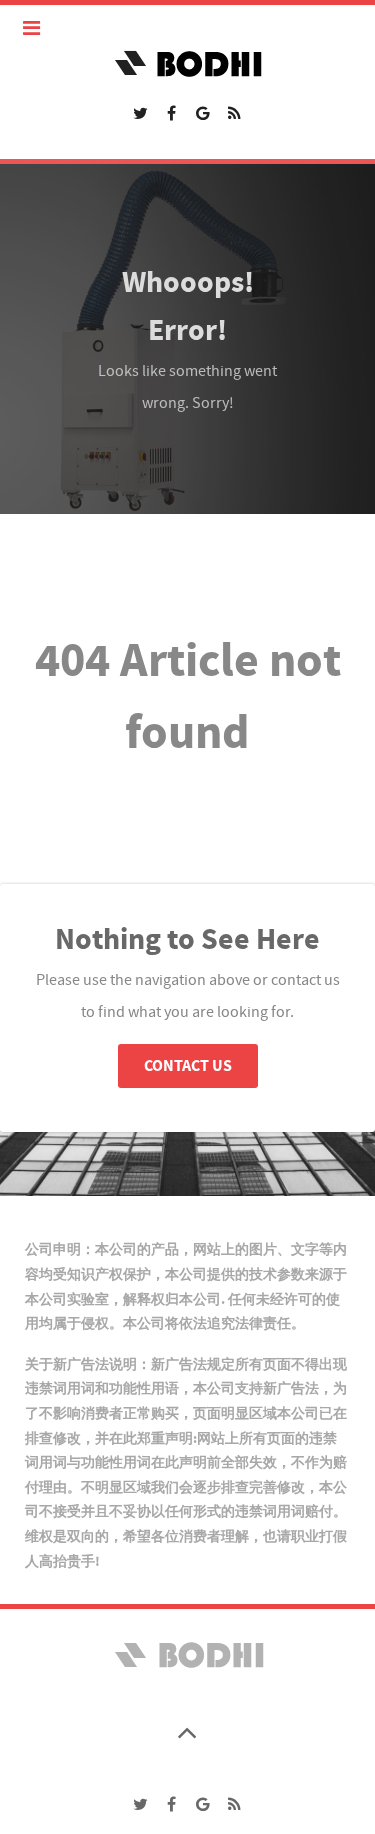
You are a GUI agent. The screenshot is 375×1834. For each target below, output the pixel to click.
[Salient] (187, 1654)
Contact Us (188, 1066)
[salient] (187, 63)
